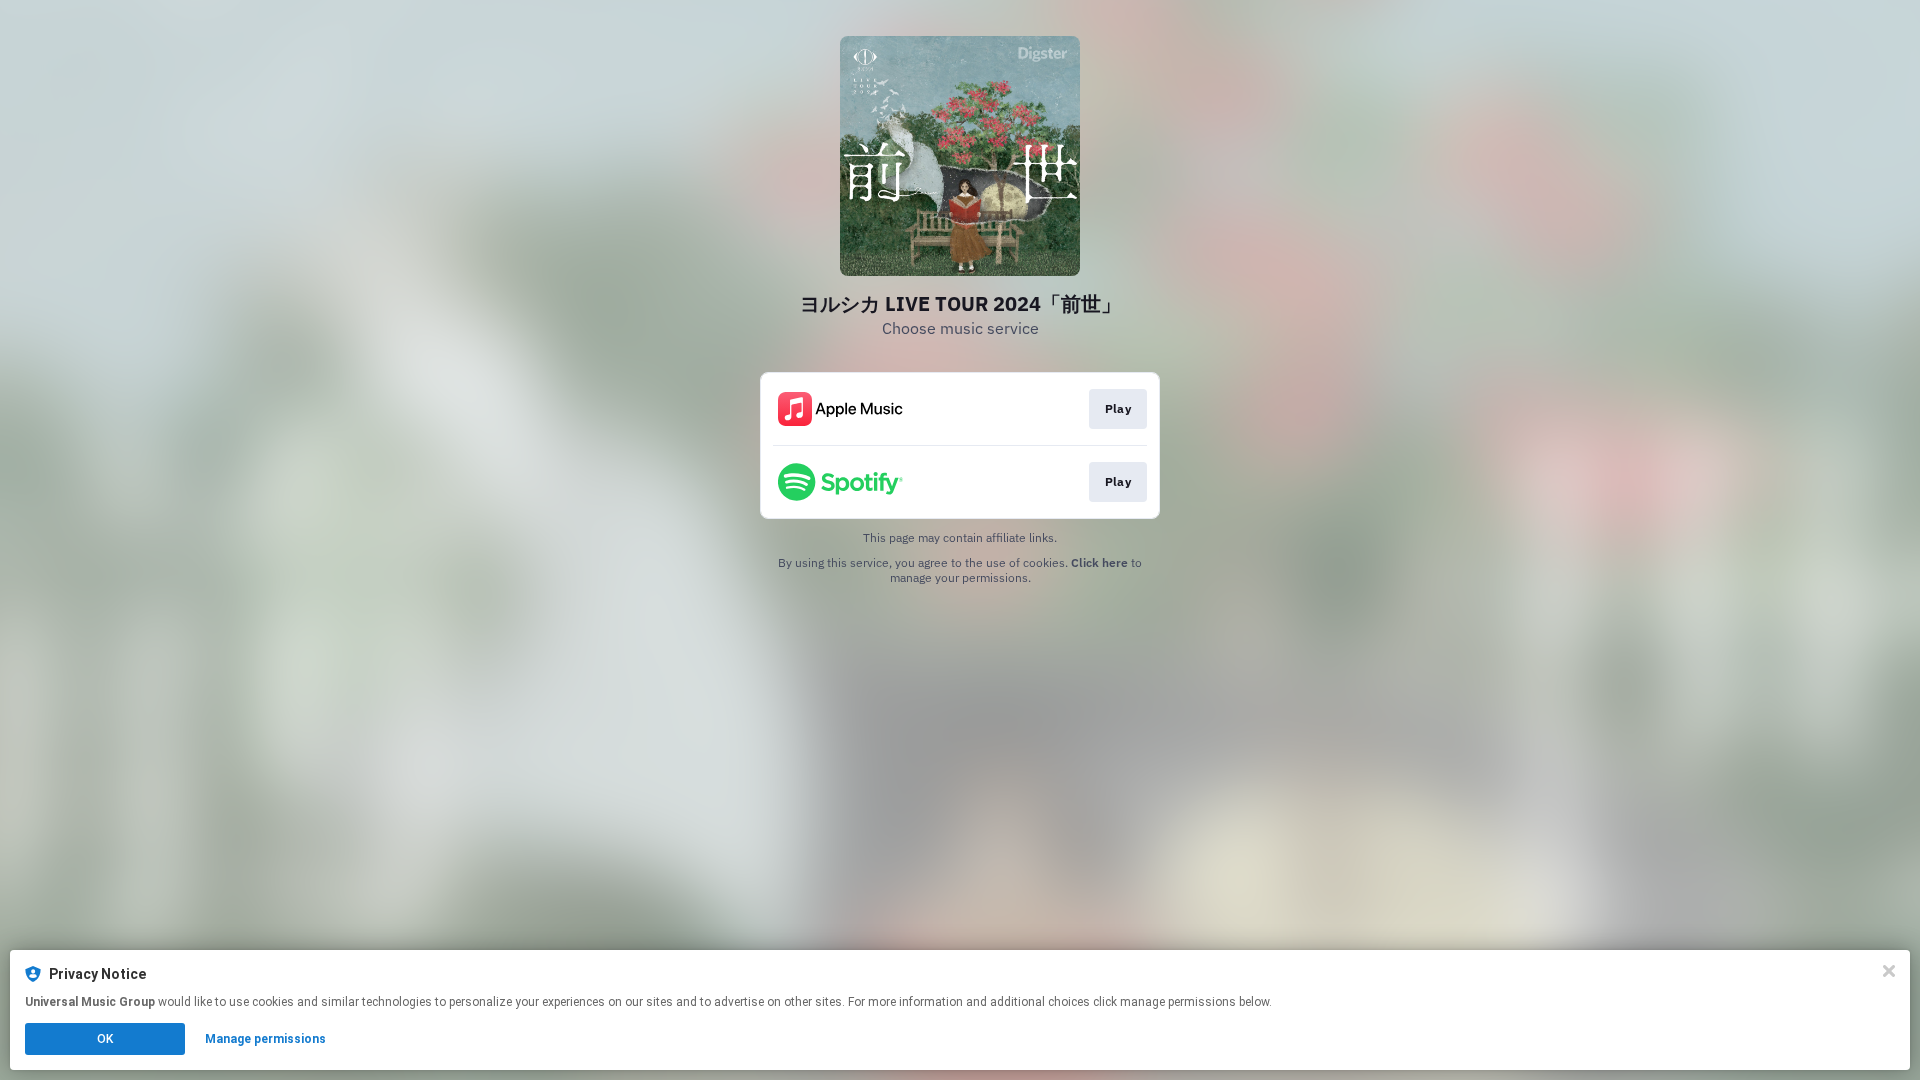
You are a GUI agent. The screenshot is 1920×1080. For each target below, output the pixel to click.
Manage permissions (265, 1039)
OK (105, 1039)
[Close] (1889, 971)
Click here (1099, 562)
